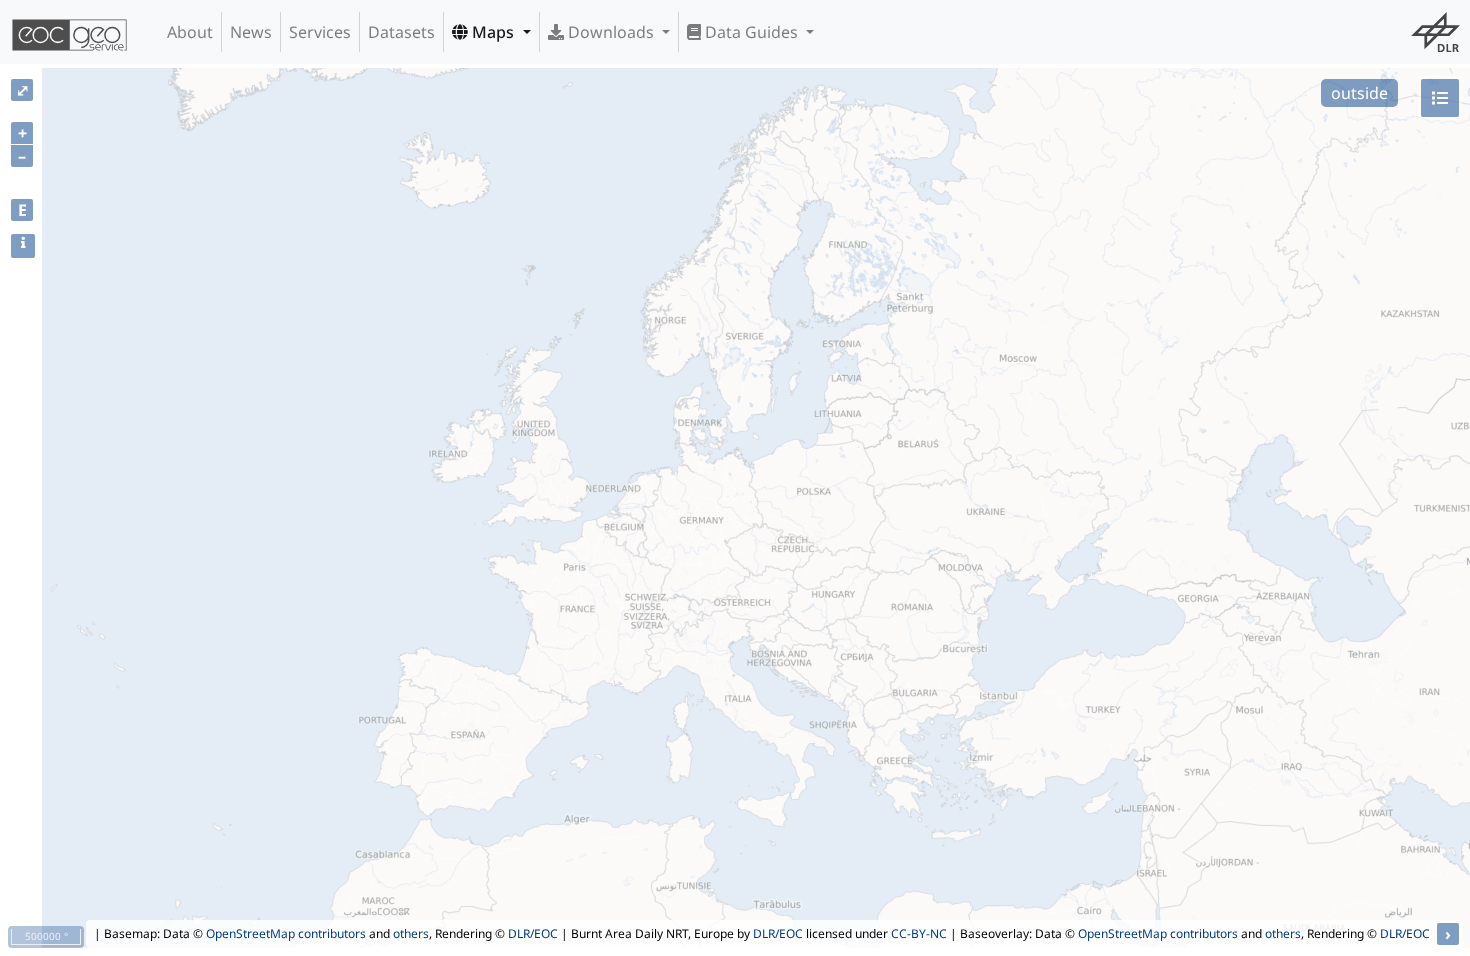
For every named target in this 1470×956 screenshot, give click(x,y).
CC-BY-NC (919, 933)
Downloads (611, 32)
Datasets (401, 32)
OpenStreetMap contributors (286, 933)
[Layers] (1440, 98)
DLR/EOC (533, 933)
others (411, 933)
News (251, 32)
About (190, 32)
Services (320, 32)
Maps (493, 32)
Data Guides (751, 32)
